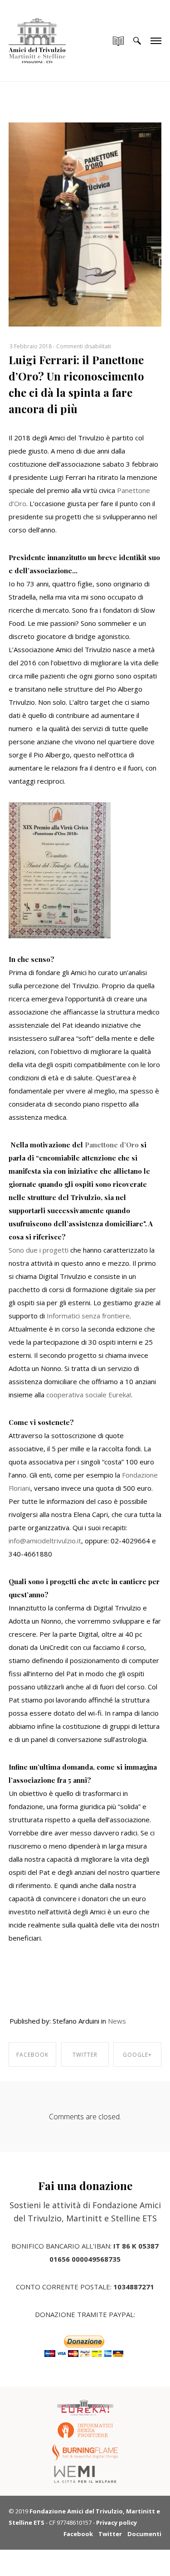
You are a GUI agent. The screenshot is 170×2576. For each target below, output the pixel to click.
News (117, 2021)
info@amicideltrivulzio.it (45, 1541)
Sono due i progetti (39, 1250)
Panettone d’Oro (112, 1145)
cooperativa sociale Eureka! (89, 1395)
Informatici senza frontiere (88, 1316)
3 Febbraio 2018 (31, 346)
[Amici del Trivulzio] (37, 32)
